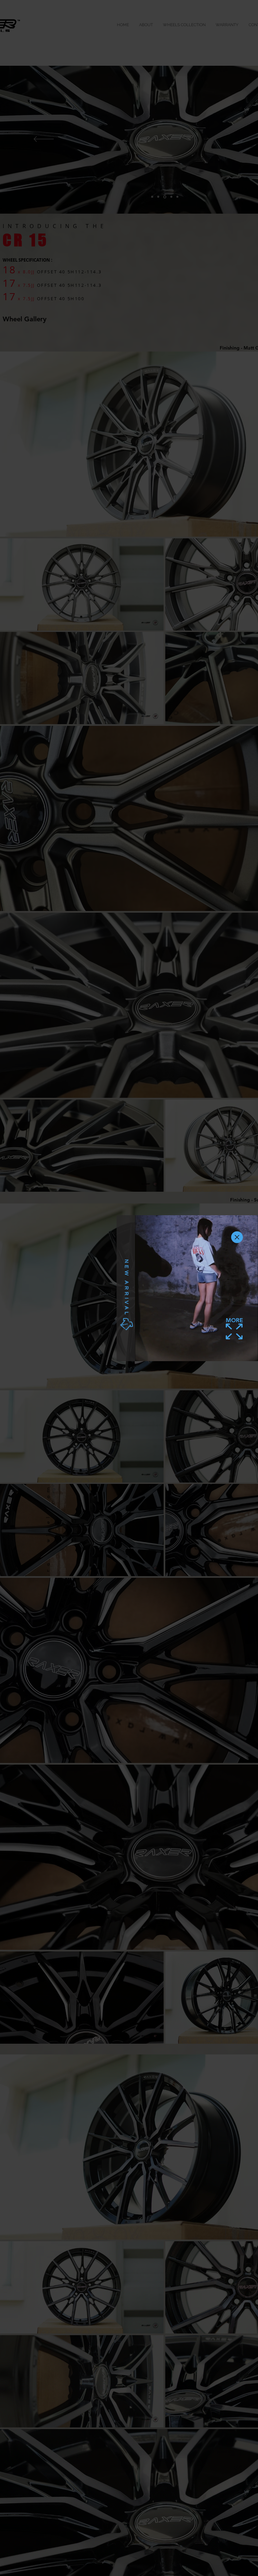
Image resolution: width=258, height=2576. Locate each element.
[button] (237, 1237)
